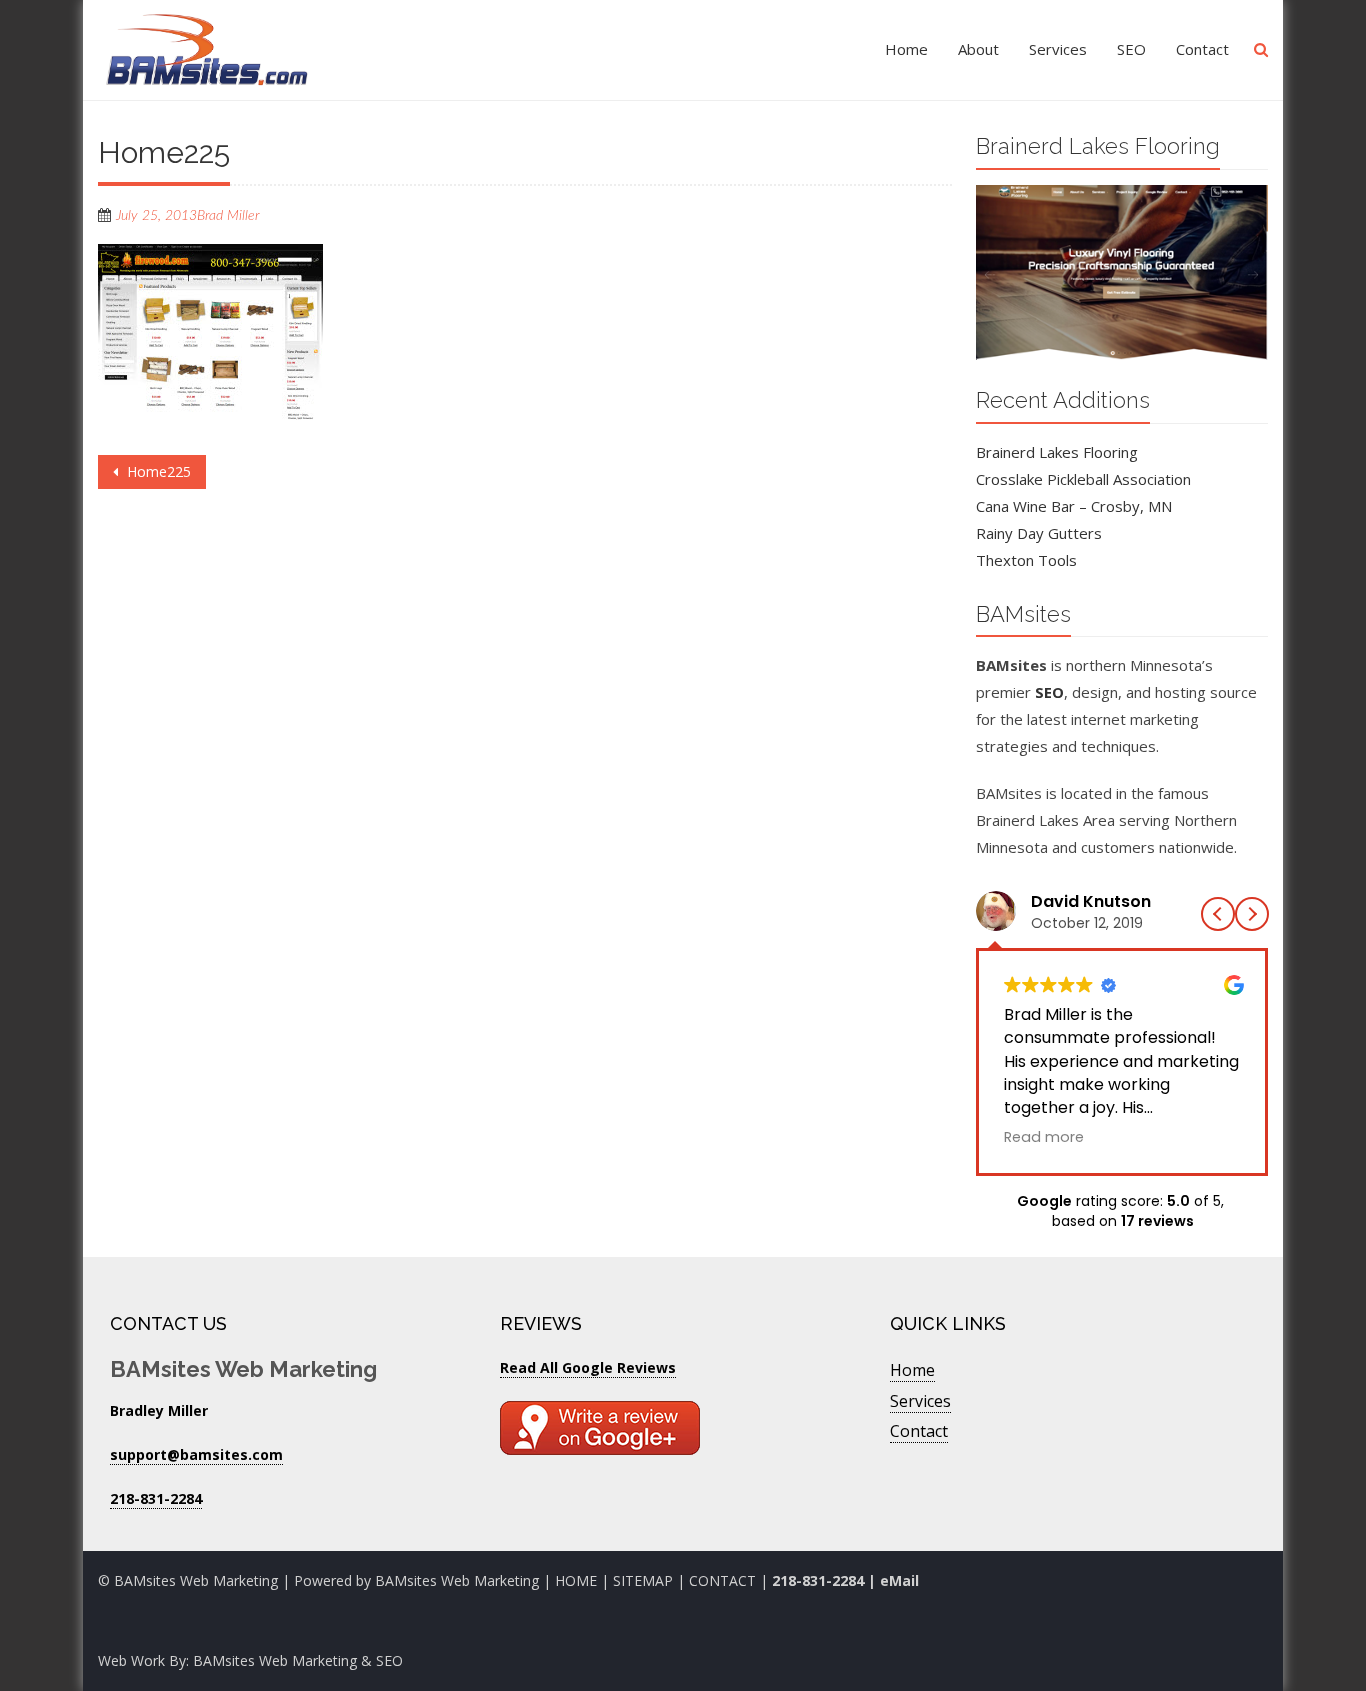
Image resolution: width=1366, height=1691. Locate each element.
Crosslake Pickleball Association (1083, 479)
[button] (1252, 914)
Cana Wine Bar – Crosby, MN (1074, 506)
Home (906, 49)
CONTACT (724, 1580)
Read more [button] (1044, 1137)
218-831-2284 (818, 1580)
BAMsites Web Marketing (457, 1580)
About (978, 49)
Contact (1202, 49)
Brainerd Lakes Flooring (1057, 452)
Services (1058, 49)
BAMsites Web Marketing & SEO (298, 1660)
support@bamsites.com (196, 1454)
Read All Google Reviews (588, 1367)
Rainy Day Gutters (1039, 533)
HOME (576, 1580)
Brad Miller (228, 216)
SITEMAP (643, 1580)
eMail (899, 1580)
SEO (1131, 49)
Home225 (157, 471)
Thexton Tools (1026, 560)
